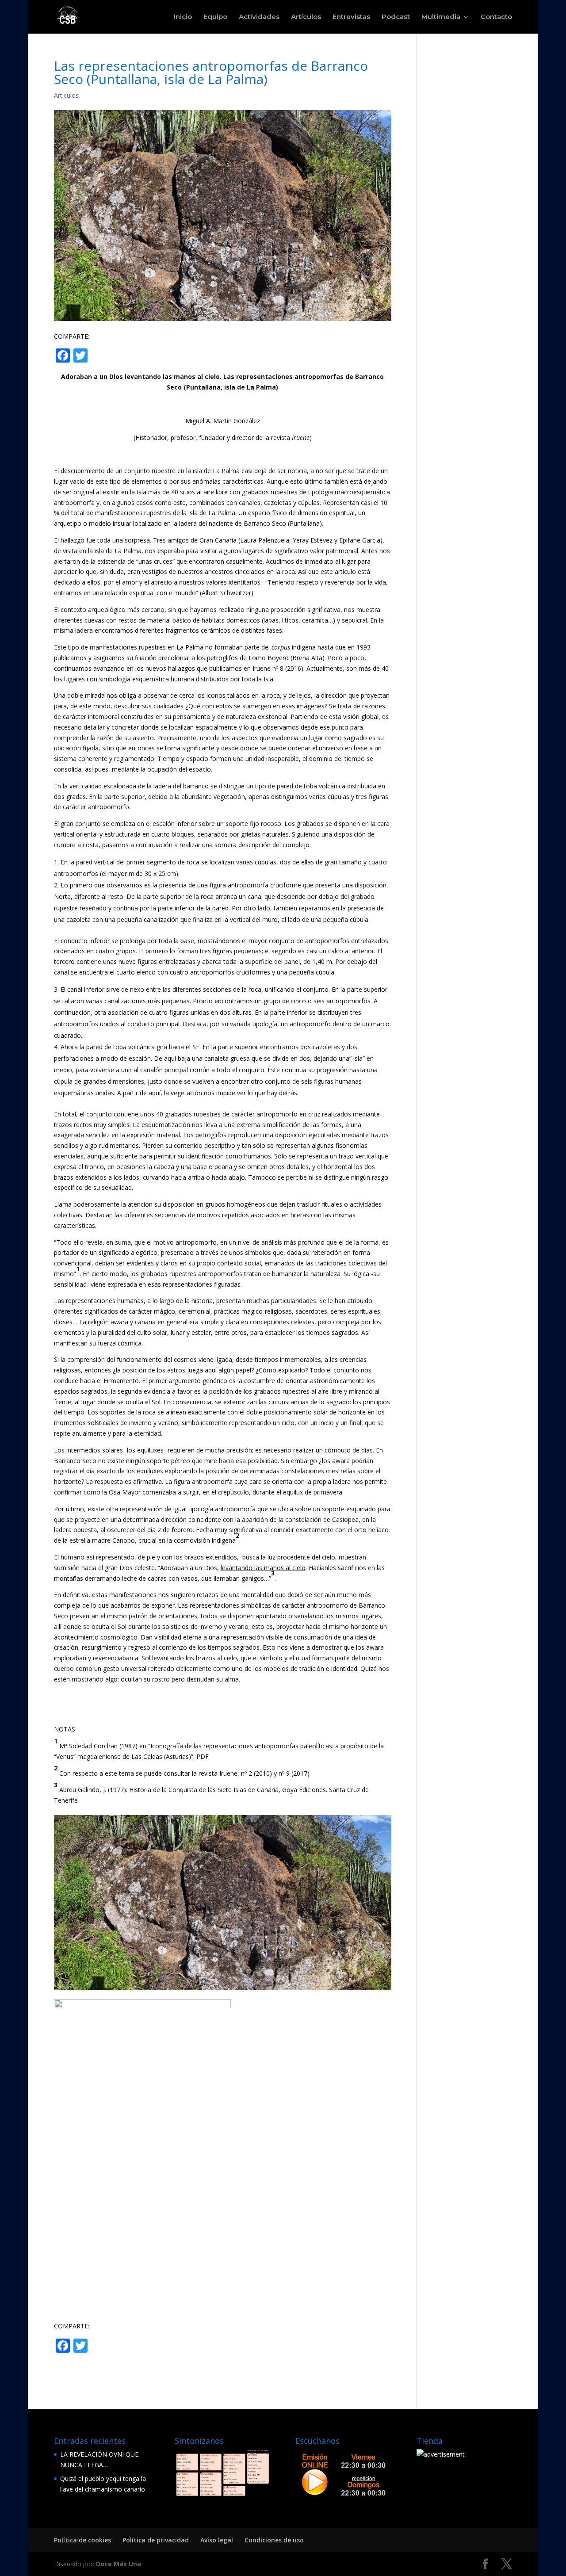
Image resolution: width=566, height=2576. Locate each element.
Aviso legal (217, 2540)
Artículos (306, 17)
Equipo (215, 17)
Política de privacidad (156, 2540)
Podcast (396, 17)
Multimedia (441, 17)
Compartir (125, 356)
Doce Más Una (119, 2564)
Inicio (183, 17)
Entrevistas (351, 17)
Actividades (259, 17)
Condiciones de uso (274, 2540)
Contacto (496, 17)
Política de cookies (82, 2540)
